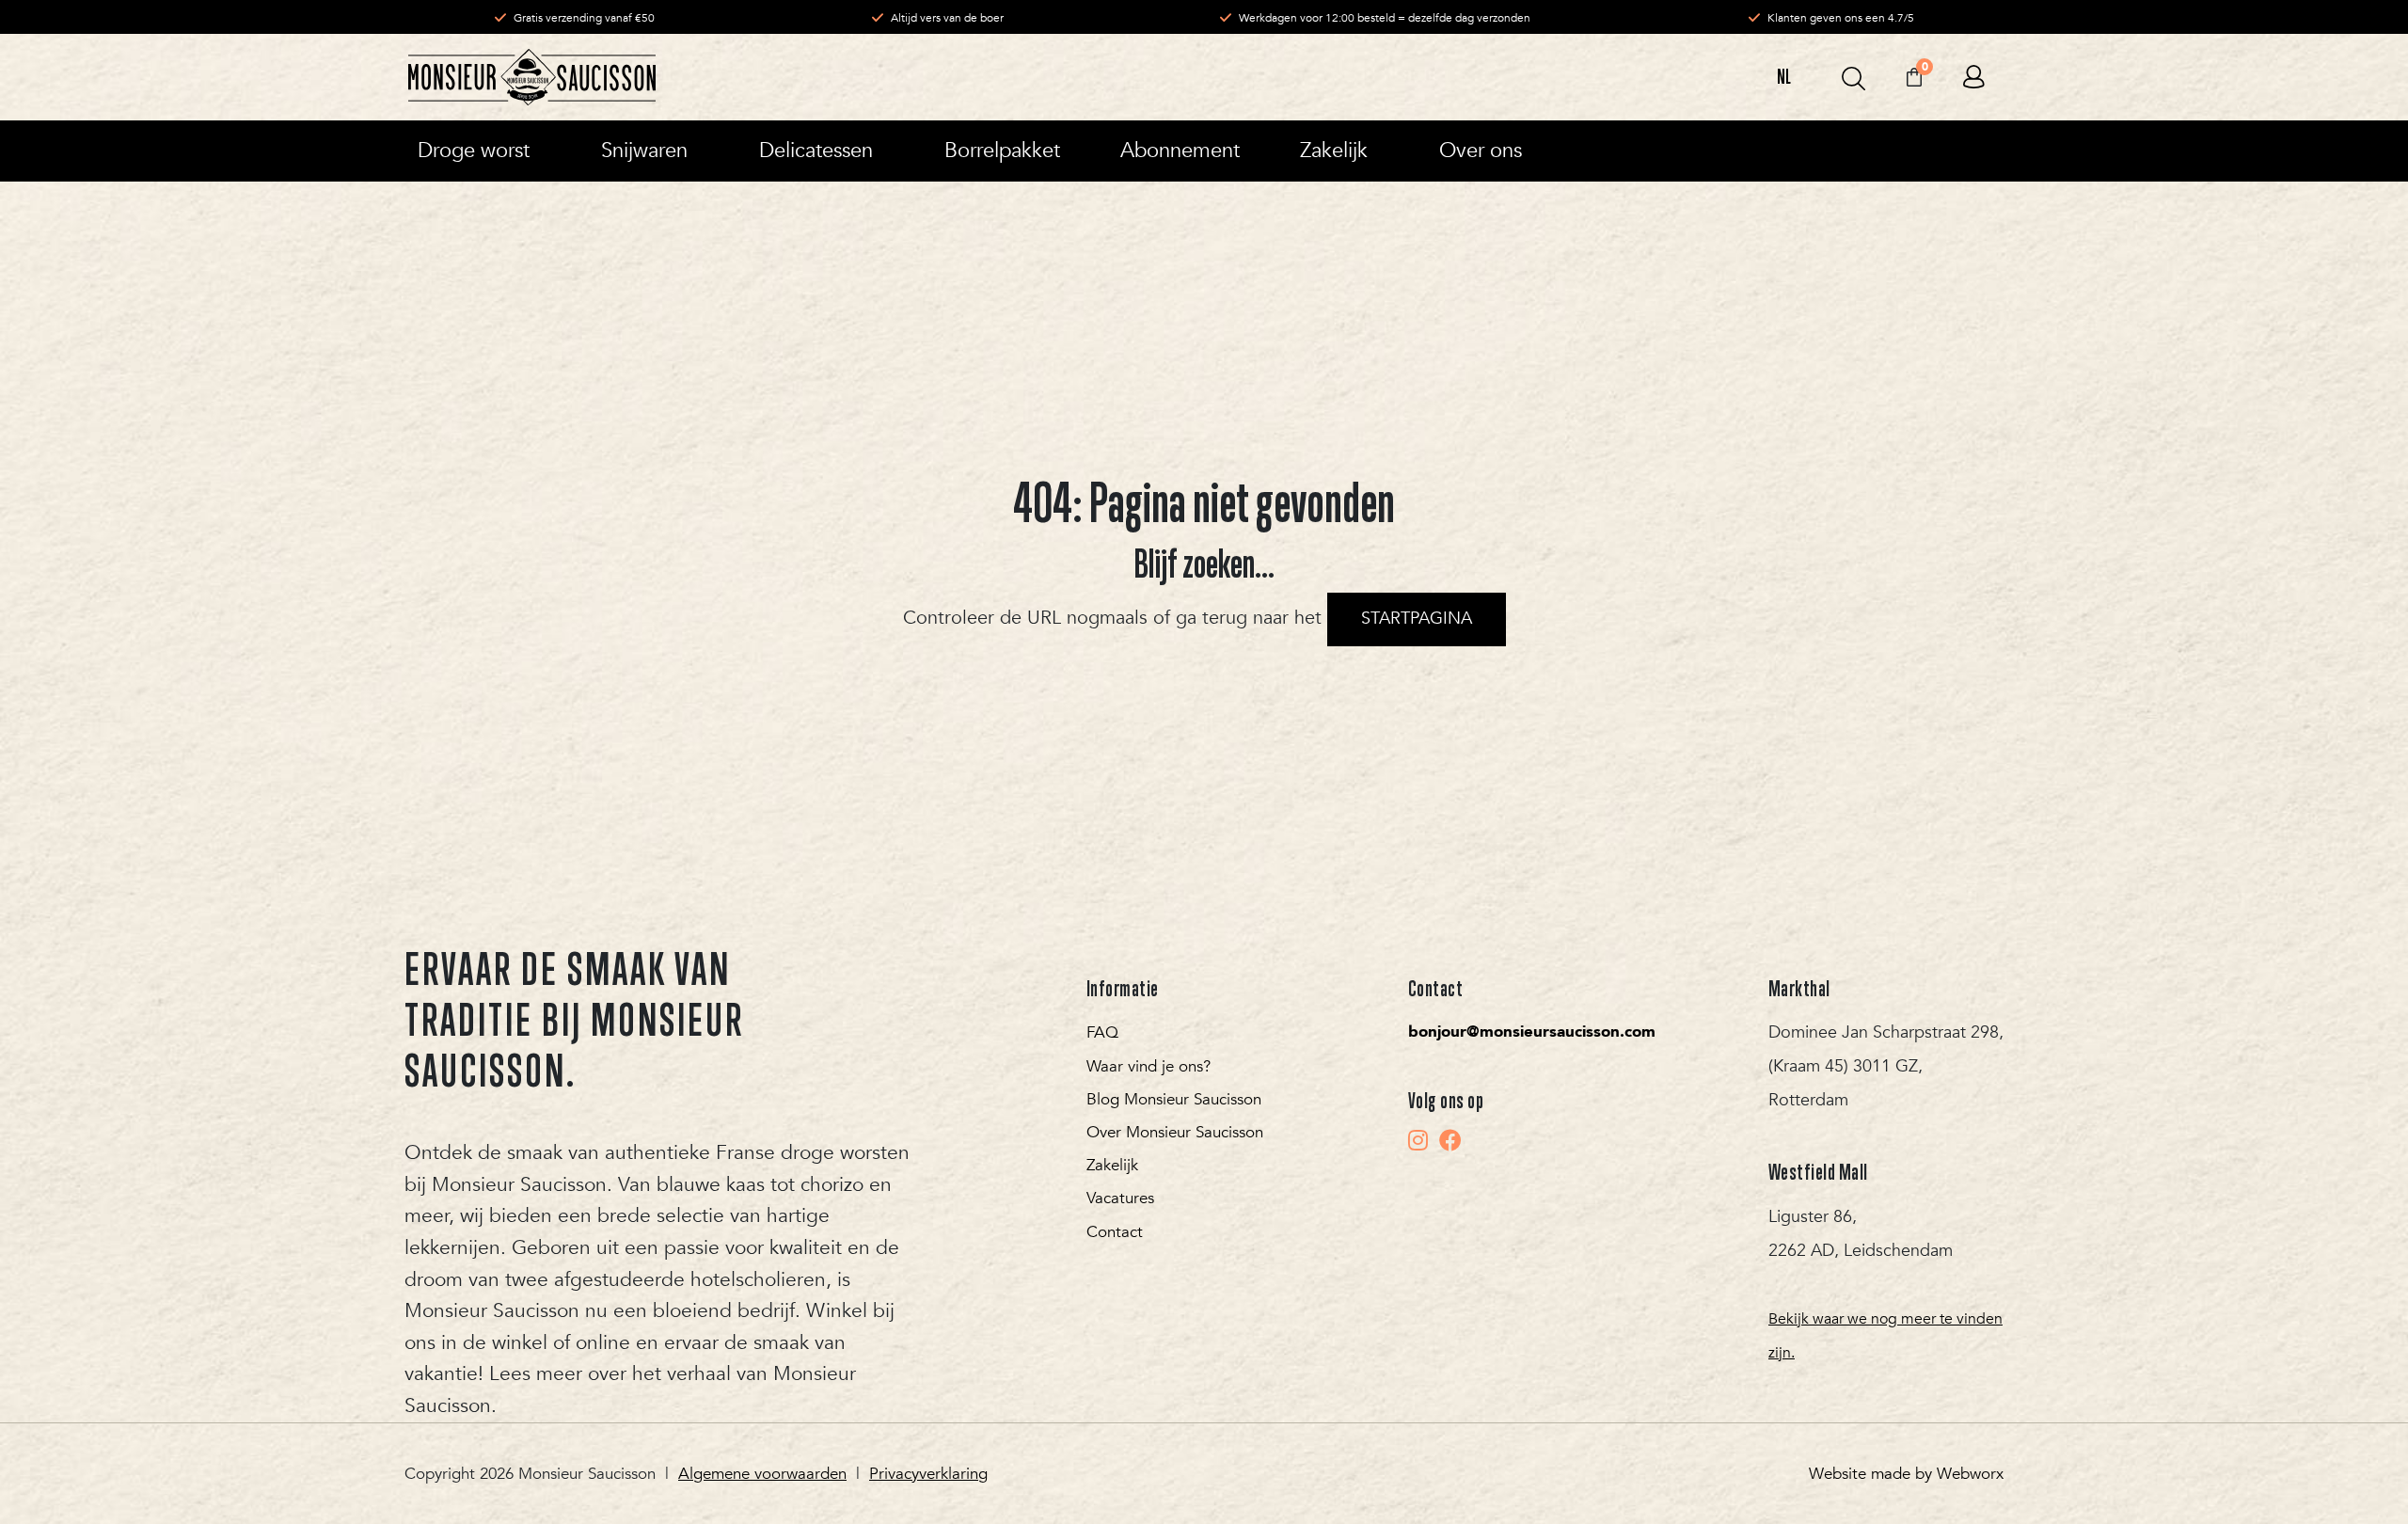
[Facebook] (1450, 1140)
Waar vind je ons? (1149, 1066)
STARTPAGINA (1417, 619)
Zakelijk (1112, 1165)
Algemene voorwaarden (762, 1474)
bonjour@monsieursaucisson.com (1532, 1032)
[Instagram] (1418, 1140)
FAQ (1102, 1032)
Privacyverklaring (928, 1474)
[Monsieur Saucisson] (532, 77)
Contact (1115, 1232)
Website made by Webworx (1906, 1474)
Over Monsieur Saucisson (1175, 1132)
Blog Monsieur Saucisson (1174, 1099)
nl (1784, 76)
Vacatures (1120, 1198)
